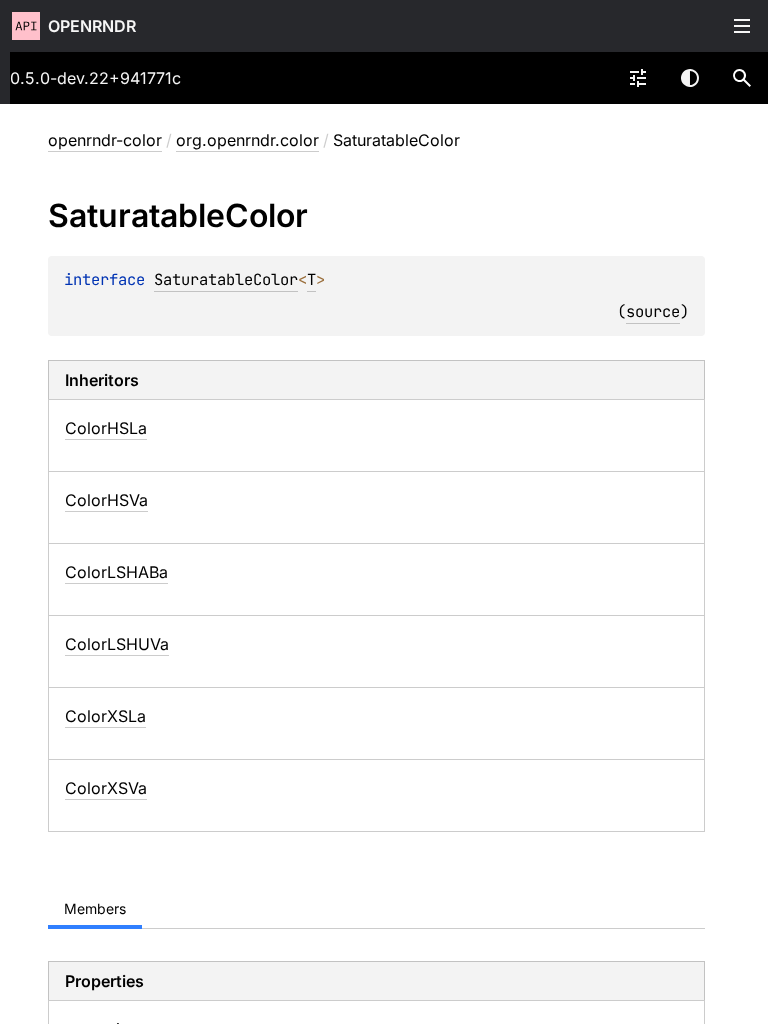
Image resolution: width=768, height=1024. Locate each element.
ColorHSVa (106, 500)
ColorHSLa (106, 428)
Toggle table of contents (742, 26)
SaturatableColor (226, 279)
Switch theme (690, 78)
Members (95, 908)
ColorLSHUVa (117, 644)
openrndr (92, 26)
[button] (742, 78)
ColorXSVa (106, 788)
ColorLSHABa (116, 572)
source (653, 311)
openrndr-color (105, 140)
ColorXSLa (105, 716)
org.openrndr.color (247, 140)
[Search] (742, 78)
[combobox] (638, 78)
